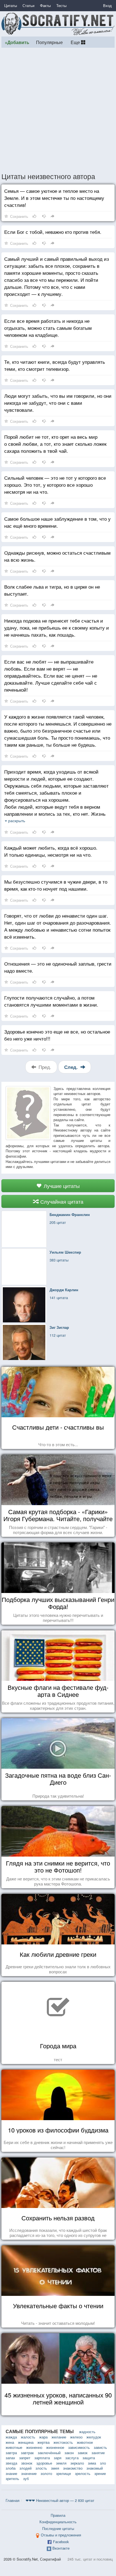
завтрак (27, 2453)
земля (61, 2463)
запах (10, 2458)
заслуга (72, 2458)
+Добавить (17, 42)
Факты (45, 5)
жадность (87, 2432)
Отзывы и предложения (61, 2535)
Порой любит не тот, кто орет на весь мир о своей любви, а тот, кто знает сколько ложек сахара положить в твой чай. (55, 444)
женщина (26, 2442)
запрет (25, 2458)
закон (69, 2453)
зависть (100, 2447)
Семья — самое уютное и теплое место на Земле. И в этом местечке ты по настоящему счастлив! (54, 198)
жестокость (63, 2442)
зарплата (42, 2458)
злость (41, 2468)
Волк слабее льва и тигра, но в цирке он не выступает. (52, 590)
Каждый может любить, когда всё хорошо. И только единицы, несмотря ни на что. (51, 851)
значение (29, 2473)
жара (43, 2437)
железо (76, 2437)
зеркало (77, 2463)
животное (85, 2442)
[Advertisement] (58, 110)
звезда (11, 2463)
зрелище (63, 2473)
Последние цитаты (58, 2528)
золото (46, 2473)
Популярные (49, 42)
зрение (100, 2473)
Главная (13, 2500)
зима (92, 2463)
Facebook (61, 2542)
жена (10, 2442)
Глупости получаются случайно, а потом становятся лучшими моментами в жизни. (51, 1001)
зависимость (79, 2447)
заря (58, 2458)
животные (14, 2447)
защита (89, 2458)
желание (59, 2437)
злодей (25, 2468)
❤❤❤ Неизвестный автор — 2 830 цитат (60, 2500)
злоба (11, 2468)
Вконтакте (61, 2548)
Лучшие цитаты (61, 1186)
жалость (28, 2437)
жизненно (34, 2447)
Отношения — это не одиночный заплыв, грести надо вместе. (58, 967)
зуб (26, 2478)
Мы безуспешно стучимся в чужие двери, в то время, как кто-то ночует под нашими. (56, 885)
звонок (27, 2463)
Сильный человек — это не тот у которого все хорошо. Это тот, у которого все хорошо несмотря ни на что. (55, 485)
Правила (58, 2515)
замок (83, 2453)
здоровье (44, 2463)
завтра (11, 2453)
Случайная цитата (61, 1201)
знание (11, 2473)
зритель (12, 2478)
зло (103, 2463)
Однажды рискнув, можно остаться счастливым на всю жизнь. (57, 556)
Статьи (28, 5)
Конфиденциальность (58, 2522)
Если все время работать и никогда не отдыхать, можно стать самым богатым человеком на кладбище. (48, 328)
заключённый (49, 2453)
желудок (94, 2437)
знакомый (95, 2468)
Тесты (61, 5)
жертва (43, 2442)
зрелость (83, 2473)
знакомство (73, 2468)
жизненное (55, 2447)
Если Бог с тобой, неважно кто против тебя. (53, 232)
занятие (98, 2453)
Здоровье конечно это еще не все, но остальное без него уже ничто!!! (57, 1035)
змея (55, 2468)
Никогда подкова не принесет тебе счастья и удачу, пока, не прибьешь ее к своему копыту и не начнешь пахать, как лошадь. (57, 628)
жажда (11, 2437)
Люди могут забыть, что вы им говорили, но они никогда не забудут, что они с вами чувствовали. (58, 403)
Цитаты (11, 5)
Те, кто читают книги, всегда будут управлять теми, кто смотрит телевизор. (55, 365)
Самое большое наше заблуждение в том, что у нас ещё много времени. (57, 522)
